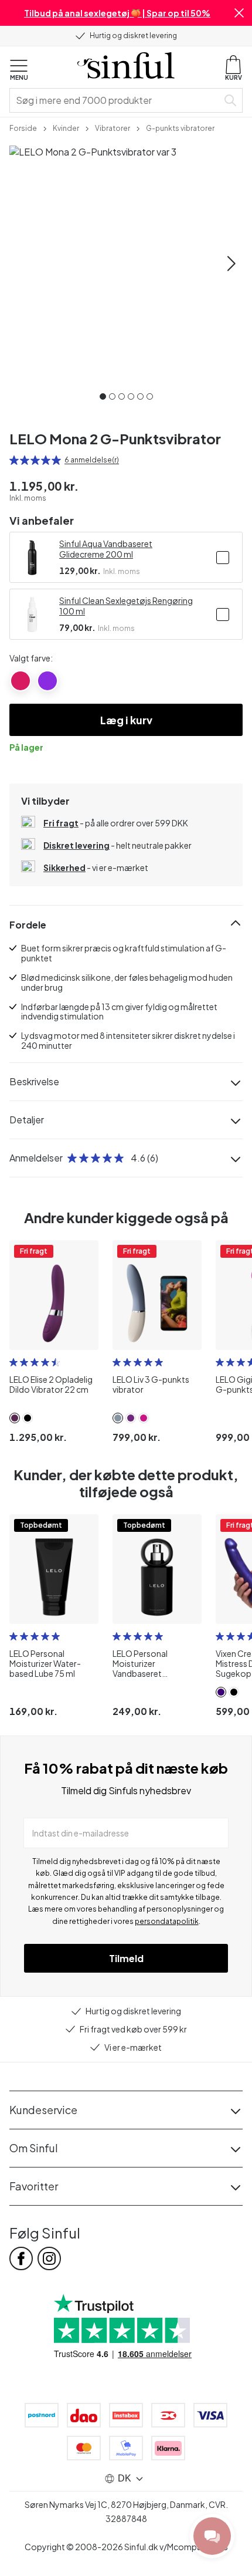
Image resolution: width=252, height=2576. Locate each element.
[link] (23, 127)
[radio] (14, 460)
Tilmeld (126, 1958)
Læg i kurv (126, 720)
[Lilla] (47, 681)
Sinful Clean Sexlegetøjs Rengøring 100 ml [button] (126, 606)
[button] (239, 13)
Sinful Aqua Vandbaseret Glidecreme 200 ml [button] (106, 549)
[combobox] (116, 100)
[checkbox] (223, 558)
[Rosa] (21, 681)
